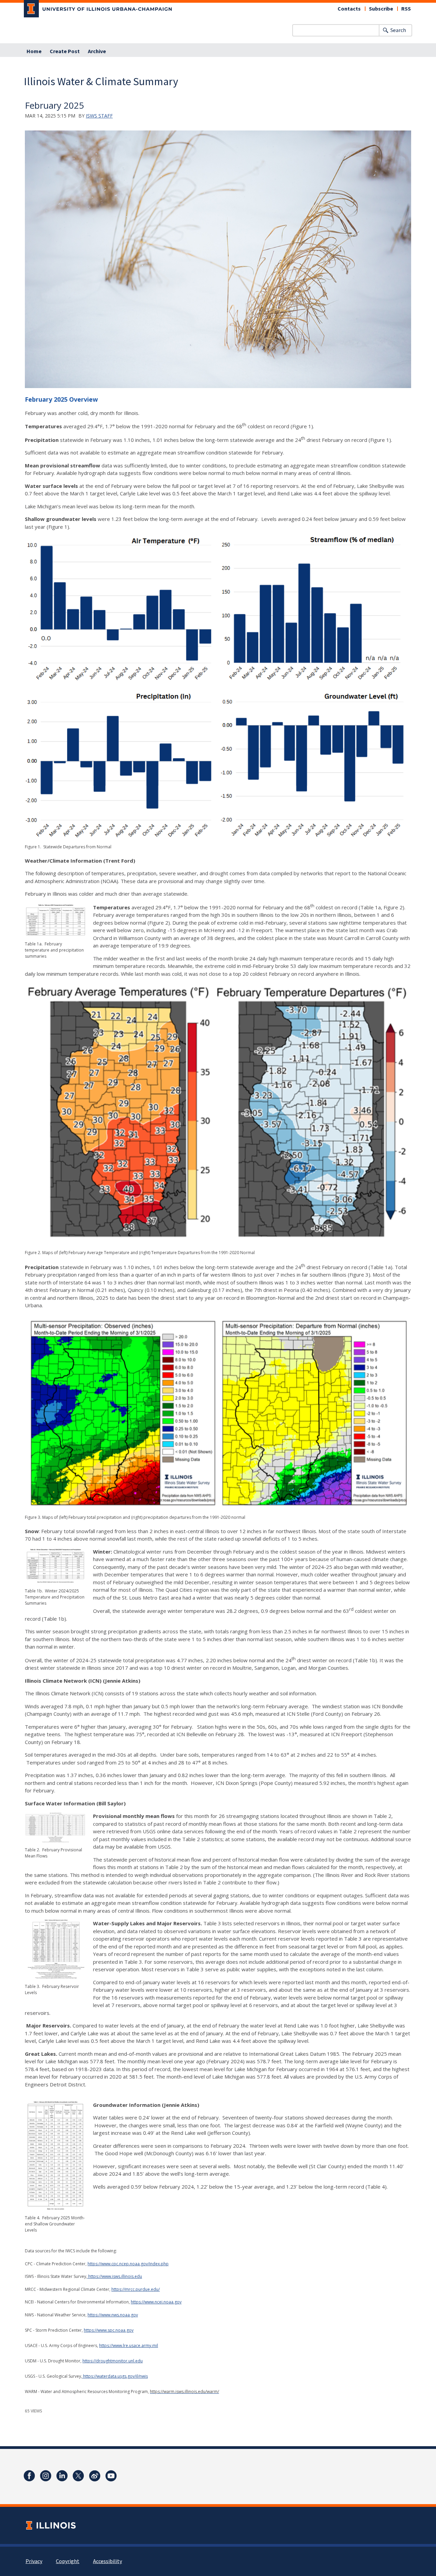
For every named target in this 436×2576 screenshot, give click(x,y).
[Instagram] (46, 2476)
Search (398, 30)
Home (34, 51)
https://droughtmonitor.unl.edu (113, 2361)
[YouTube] (111, 2476)
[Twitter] (78, 2476)
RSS (406, 9)
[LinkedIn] (62, 2476)
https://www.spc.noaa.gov (109, 2330)
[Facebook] (29, 2476)
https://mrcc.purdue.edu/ (136, 2289)
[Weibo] (95, 2476)
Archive (97, 51)
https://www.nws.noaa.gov (113, 2315)
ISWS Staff (99, 116)
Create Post (65, 51)
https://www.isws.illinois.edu (115, 2276)
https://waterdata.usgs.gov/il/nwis (115, 2376)
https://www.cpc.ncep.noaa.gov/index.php (128, 2264)
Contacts (349, 9)
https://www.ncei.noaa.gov (156, 2302)
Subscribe (381, 9)
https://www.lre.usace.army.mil (129, 2346)
